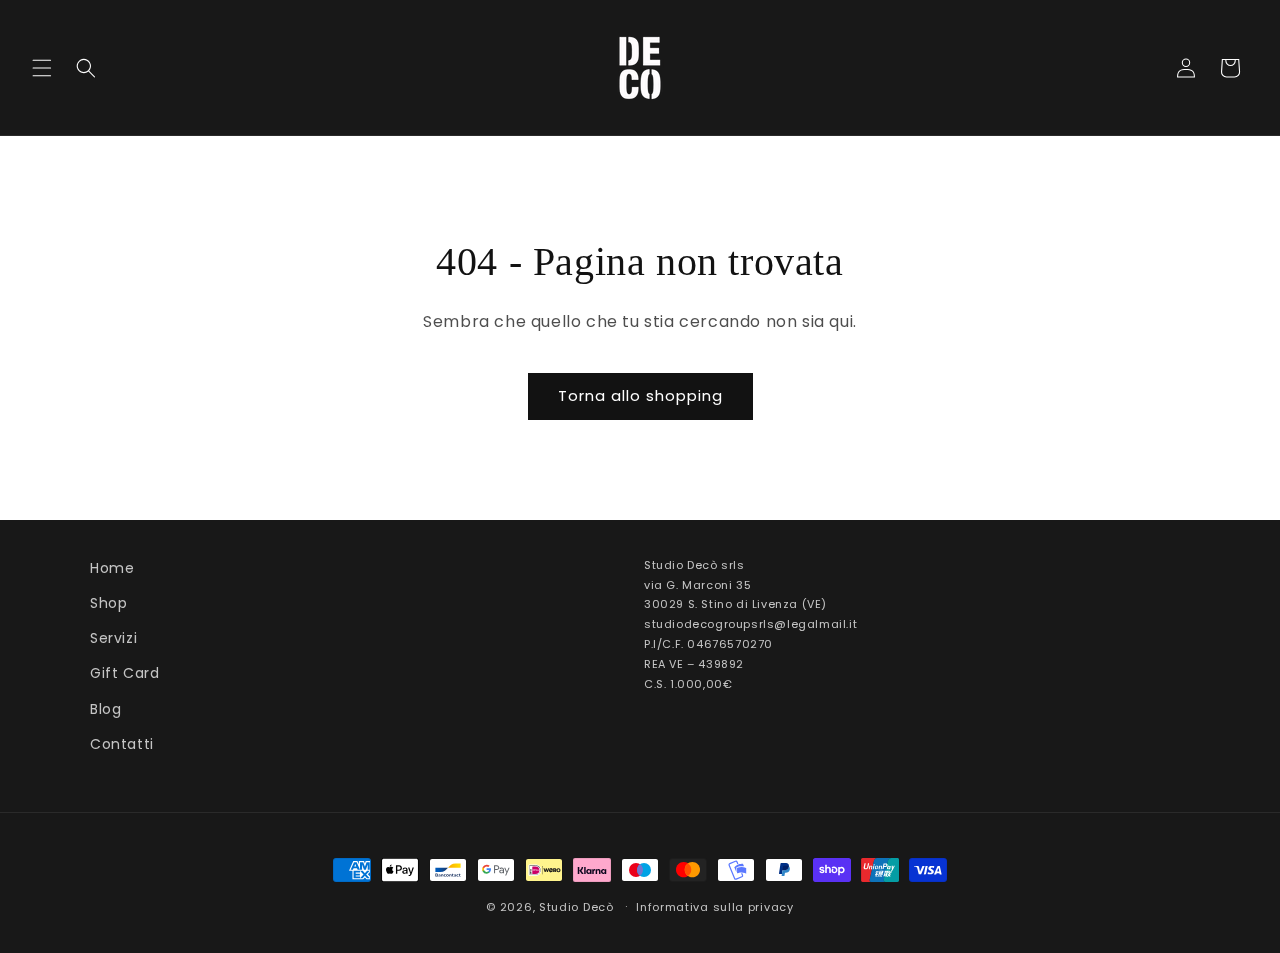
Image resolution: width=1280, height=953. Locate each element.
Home (112, 568)
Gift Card (124, 673)
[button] (42, 68)
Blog (105, 709)
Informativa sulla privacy (715, 907)
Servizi (113, 638)
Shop (108, 603)
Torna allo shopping (640, 395)
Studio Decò (576, 907)
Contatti (122, 744)
